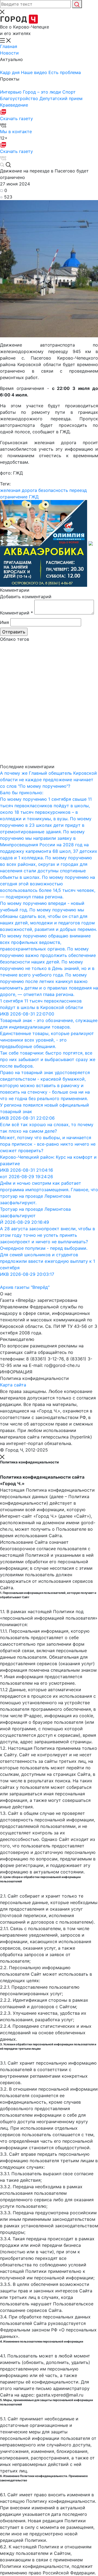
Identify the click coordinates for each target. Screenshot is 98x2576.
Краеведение (14, 105)
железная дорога (19, 490)
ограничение (14, 497)
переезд (78, 490)
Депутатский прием (61, 98)
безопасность (53, 490)
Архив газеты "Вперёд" (25, 1287)
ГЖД (34, 497)
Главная (9, 46)
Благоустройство (20, 98)
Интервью (11, 92)
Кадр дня (10, 72)
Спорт (69, 92)
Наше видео (35, 72)
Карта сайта (13, 1385)
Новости (9, 53)
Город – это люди (43, 92)
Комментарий (16, 613)
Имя (4, 622)
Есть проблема (65, 72)
